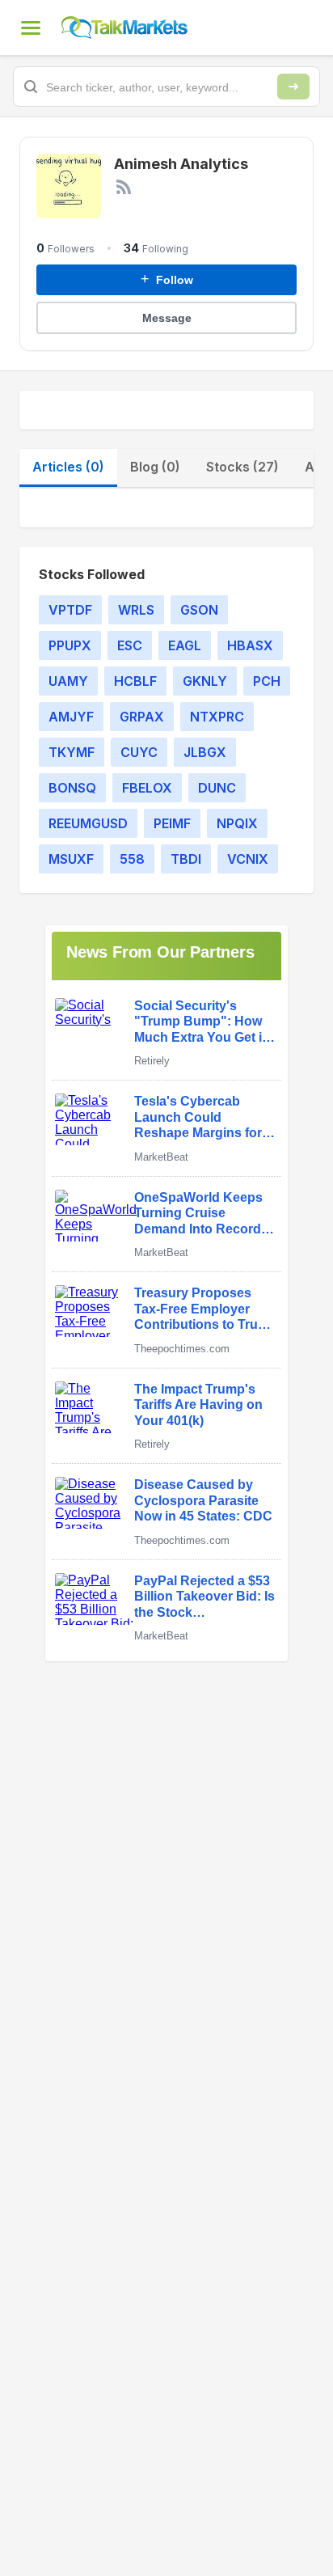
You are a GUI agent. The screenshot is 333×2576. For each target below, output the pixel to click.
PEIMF (172, 823)
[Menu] (31, 27)
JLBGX (205, 752)
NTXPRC (217, 717)
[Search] (293, 87)
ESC (130, 645)
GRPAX (142, 717)
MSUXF (71, 859)
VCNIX (248, 859)
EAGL (185, 645)
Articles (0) (68, 467)
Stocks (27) (242, 467)
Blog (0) (155, 467)
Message (167, 318)
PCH (267, 681)
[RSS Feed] (124, 187)
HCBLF (135, 681)
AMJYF (71, 717)
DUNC (217, 788)
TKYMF (72, 752)
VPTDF (70, 610)
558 (132, 859)
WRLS (136, 610)
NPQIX (237, 823)
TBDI (186, 859)
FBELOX (147, 788)
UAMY (68, 681)
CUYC (139, 752)
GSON (199, 610)
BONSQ (72, 788)
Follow (167, 279)
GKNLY (205, 681)
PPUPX (70, 645)
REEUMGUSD (88, 823)
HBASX (250, 645)
